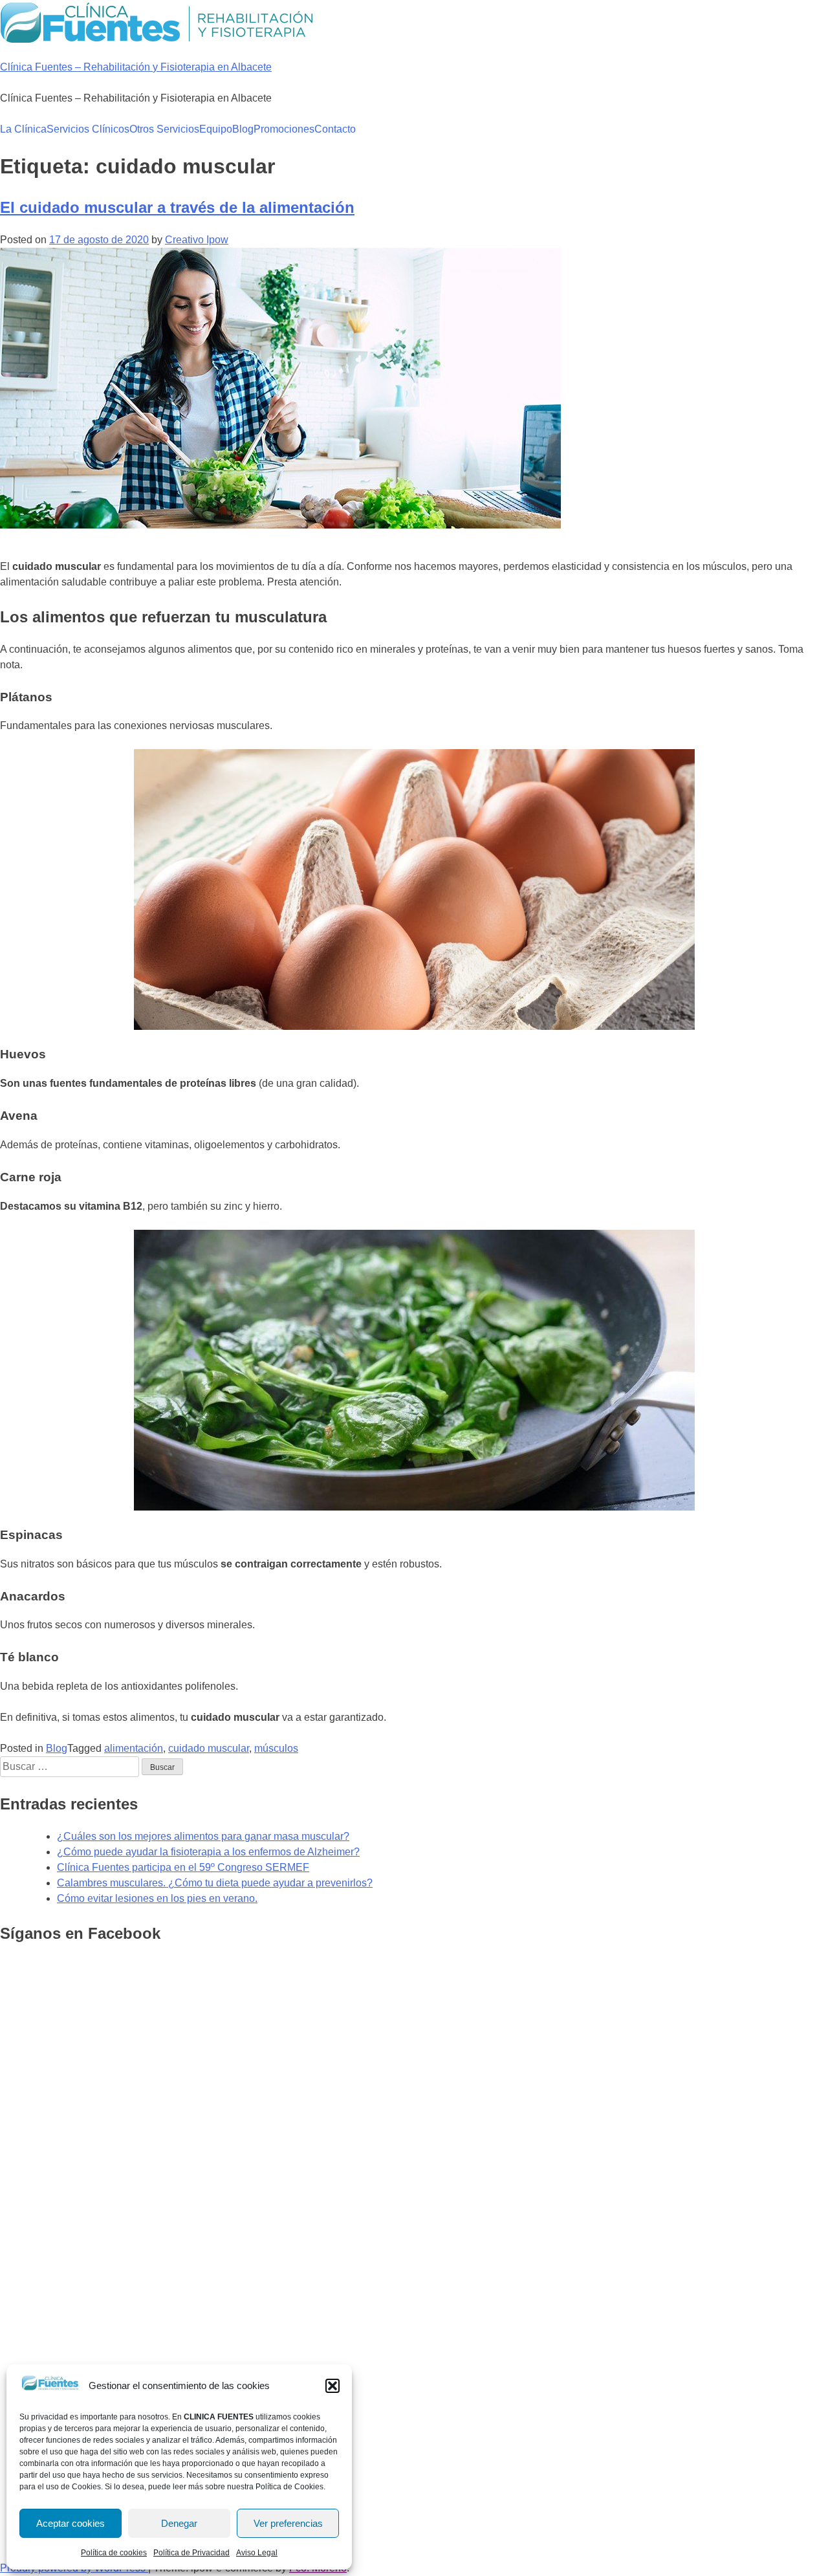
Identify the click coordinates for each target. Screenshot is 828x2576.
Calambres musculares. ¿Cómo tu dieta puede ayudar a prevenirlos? (215, 1883)
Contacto (335, 129)
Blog (243, 129)
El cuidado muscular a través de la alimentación (177, 207)
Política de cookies (114, 2553)
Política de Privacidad (191, 2553)
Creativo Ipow (197, 240)
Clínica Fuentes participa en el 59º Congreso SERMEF (183, 1867)
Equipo (216, 129)
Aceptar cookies (71, 2523)
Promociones (284, 129)
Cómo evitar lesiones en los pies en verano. (157, 1898)
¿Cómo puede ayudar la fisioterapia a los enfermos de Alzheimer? (208, 1852)
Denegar (179, 2523)
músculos (276, 1748)
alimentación (134, 1748)
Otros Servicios (164, 129)
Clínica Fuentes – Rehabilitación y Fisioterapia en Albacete (136, 67)
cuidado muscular (209, 1748)
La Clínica (23, 129)
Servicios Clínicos (88, 129)
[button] (332, 2386)
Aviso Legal (257, 2553)
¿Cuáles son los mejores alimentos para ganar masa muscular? (203, 1836)
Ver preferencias (288, 2523)
